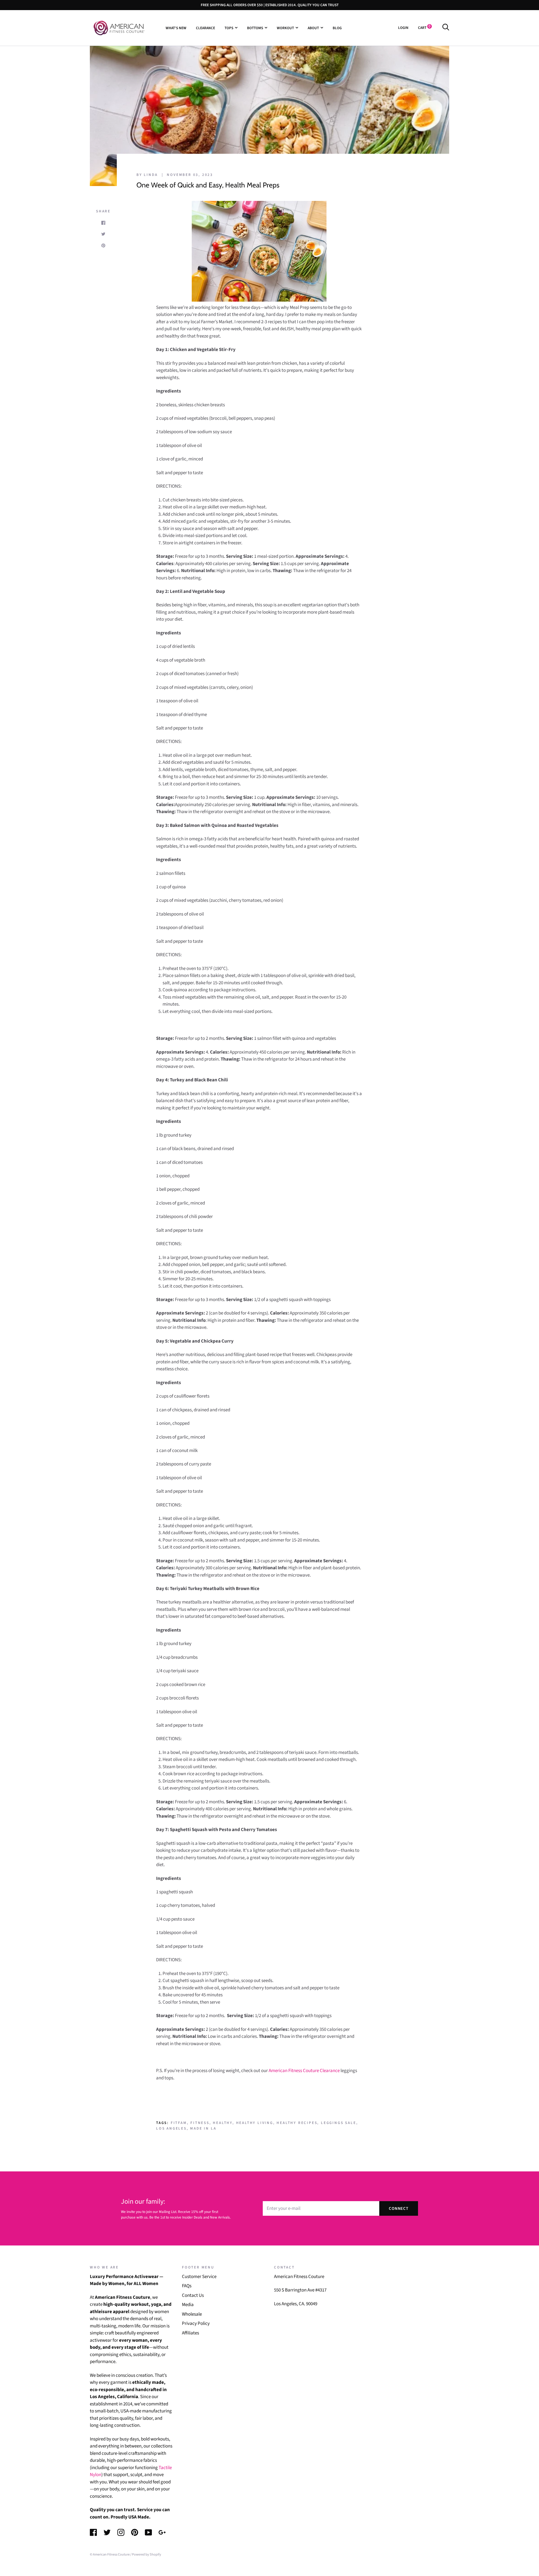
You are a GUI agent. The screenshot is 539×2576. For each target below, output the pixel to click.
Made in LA (203, 2128)
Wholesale (192, 2314)
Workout (285, 28)
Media (188, 2305)
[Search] (446, 28)
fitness (200, 2123)
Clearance (205, 28)
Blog (337, 28)
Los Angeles (171, 2128)
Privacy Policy (196, 2323)
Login (403, 28)
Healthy (223, 2123)
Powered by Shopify (147, 2554)
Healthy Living (255, 2123)
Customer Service (199, 2277)
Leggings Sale (338, 2123)
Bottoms (255, 28)
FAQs (187, 2286)
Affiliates (190, 2333)
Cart (424, 28)
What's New (176, 28)
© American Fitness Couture (110, 2554)
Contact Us (193, 2295)
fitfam (179, 2123)
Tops (229, 28)
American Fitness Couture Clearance (304, 2071)
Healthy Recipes (297, 2123)
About (313, 28)
